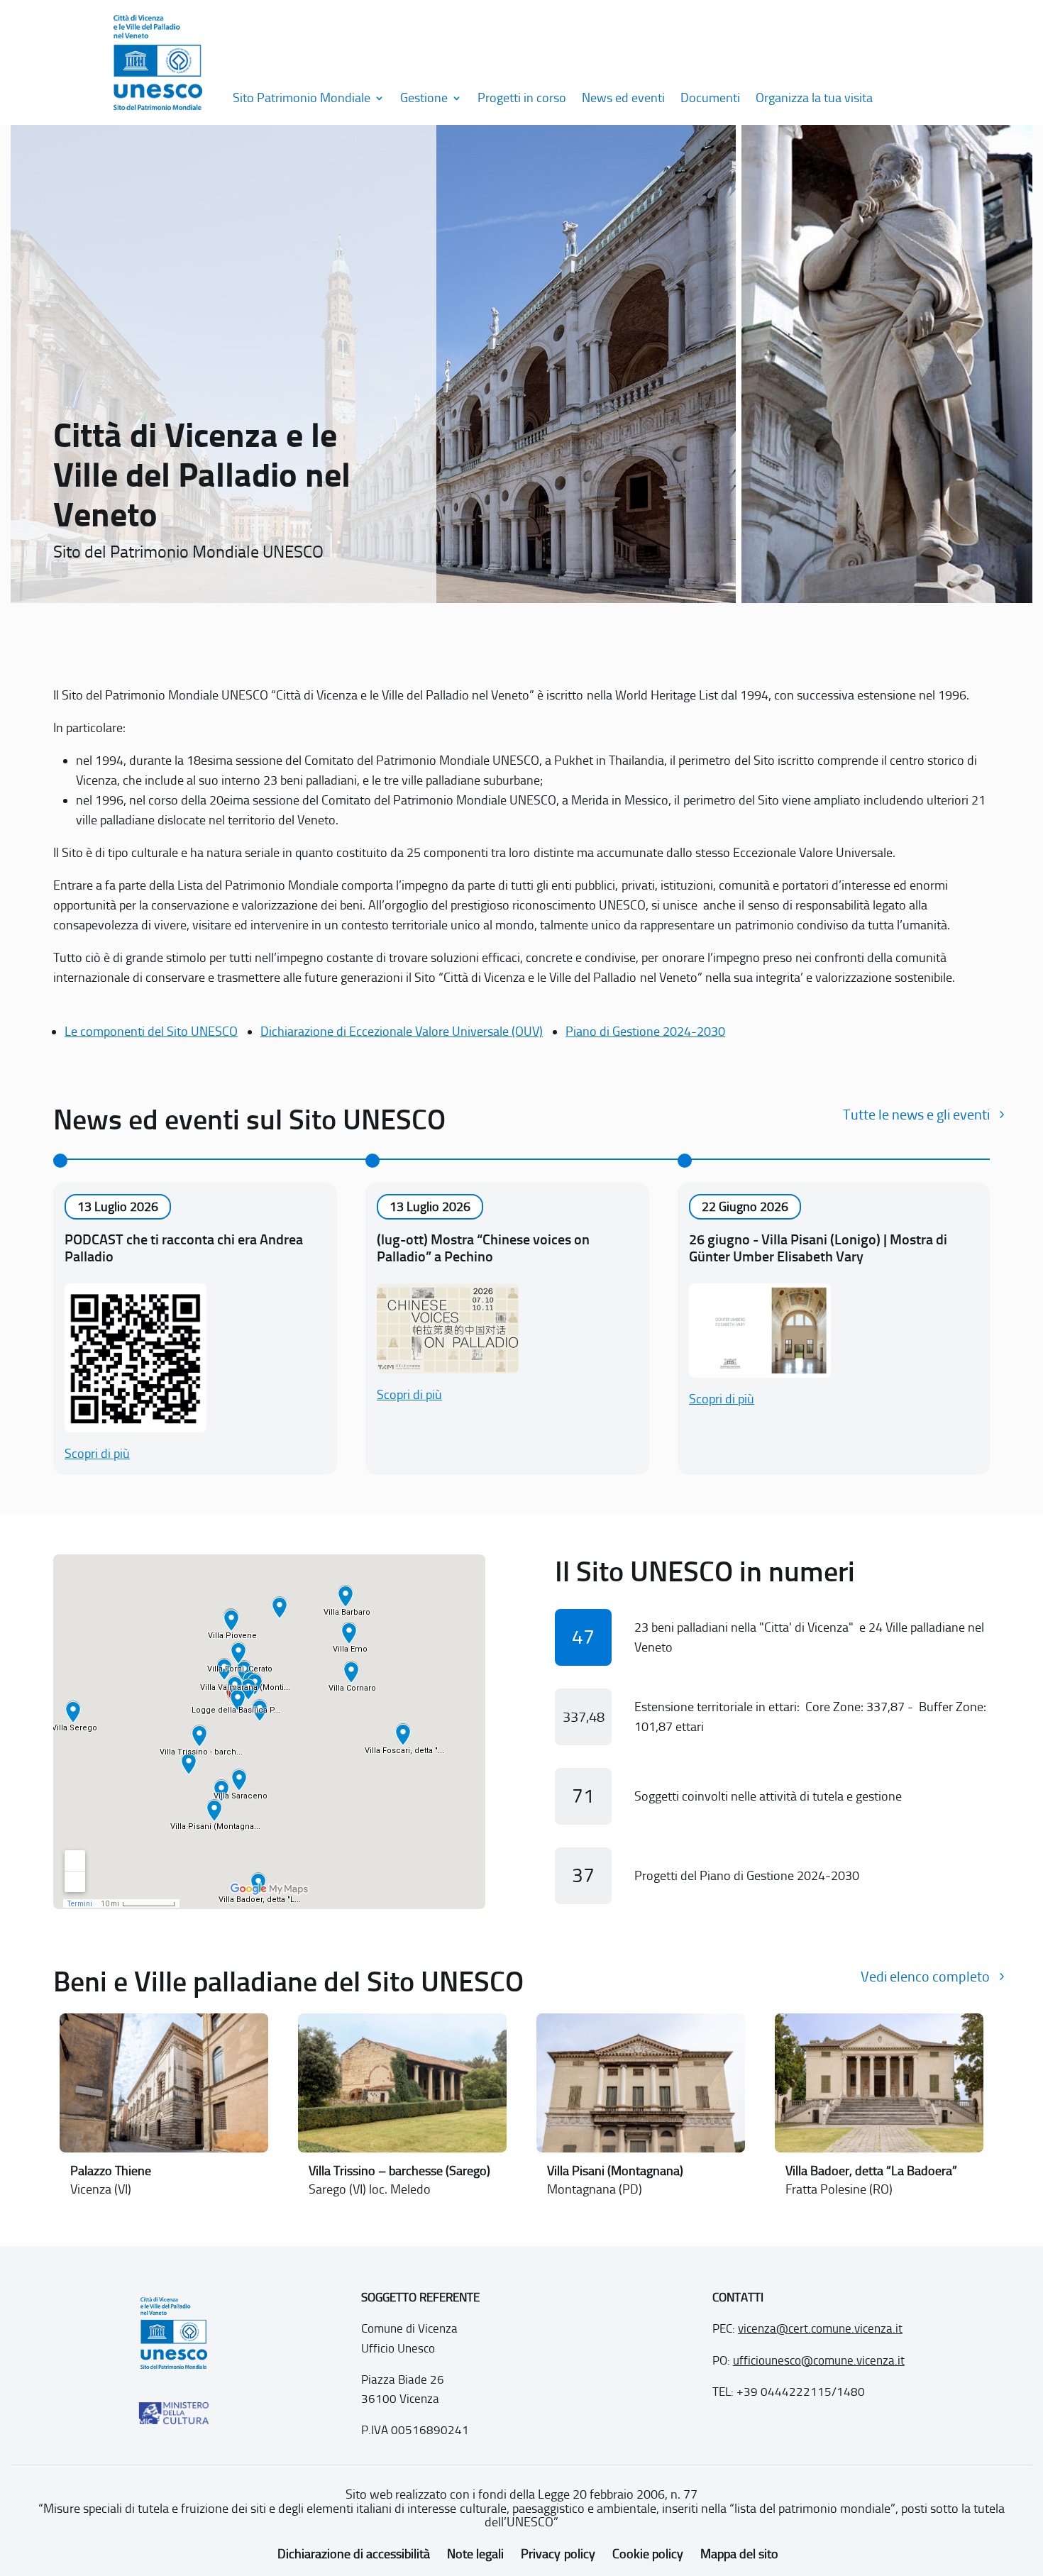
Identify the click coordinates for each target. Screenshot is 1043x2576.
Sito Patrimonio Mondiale (302, 98)
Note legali (475, 2554)
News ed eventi (623, 98)
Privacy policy (558, 2554)
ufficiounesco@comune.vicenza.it (819, 2360)
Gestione (424, 98)
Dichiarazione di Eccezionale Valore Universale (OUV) (402, 1032)
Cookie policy (648, 2554)
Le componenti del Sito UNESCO (151, 1032)
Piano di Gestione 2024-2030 (645, 1032)
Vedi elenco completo (925, 1977)
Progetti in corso (522, 98)
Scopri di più (97, 1454)
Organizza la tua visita (814, 98)
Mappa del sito (739, 2554)
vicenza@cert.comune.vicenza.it (820, 2328)
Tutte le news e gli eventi (916, 1115)
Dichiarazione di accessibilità (354, 2554)
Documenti (710, 98)
